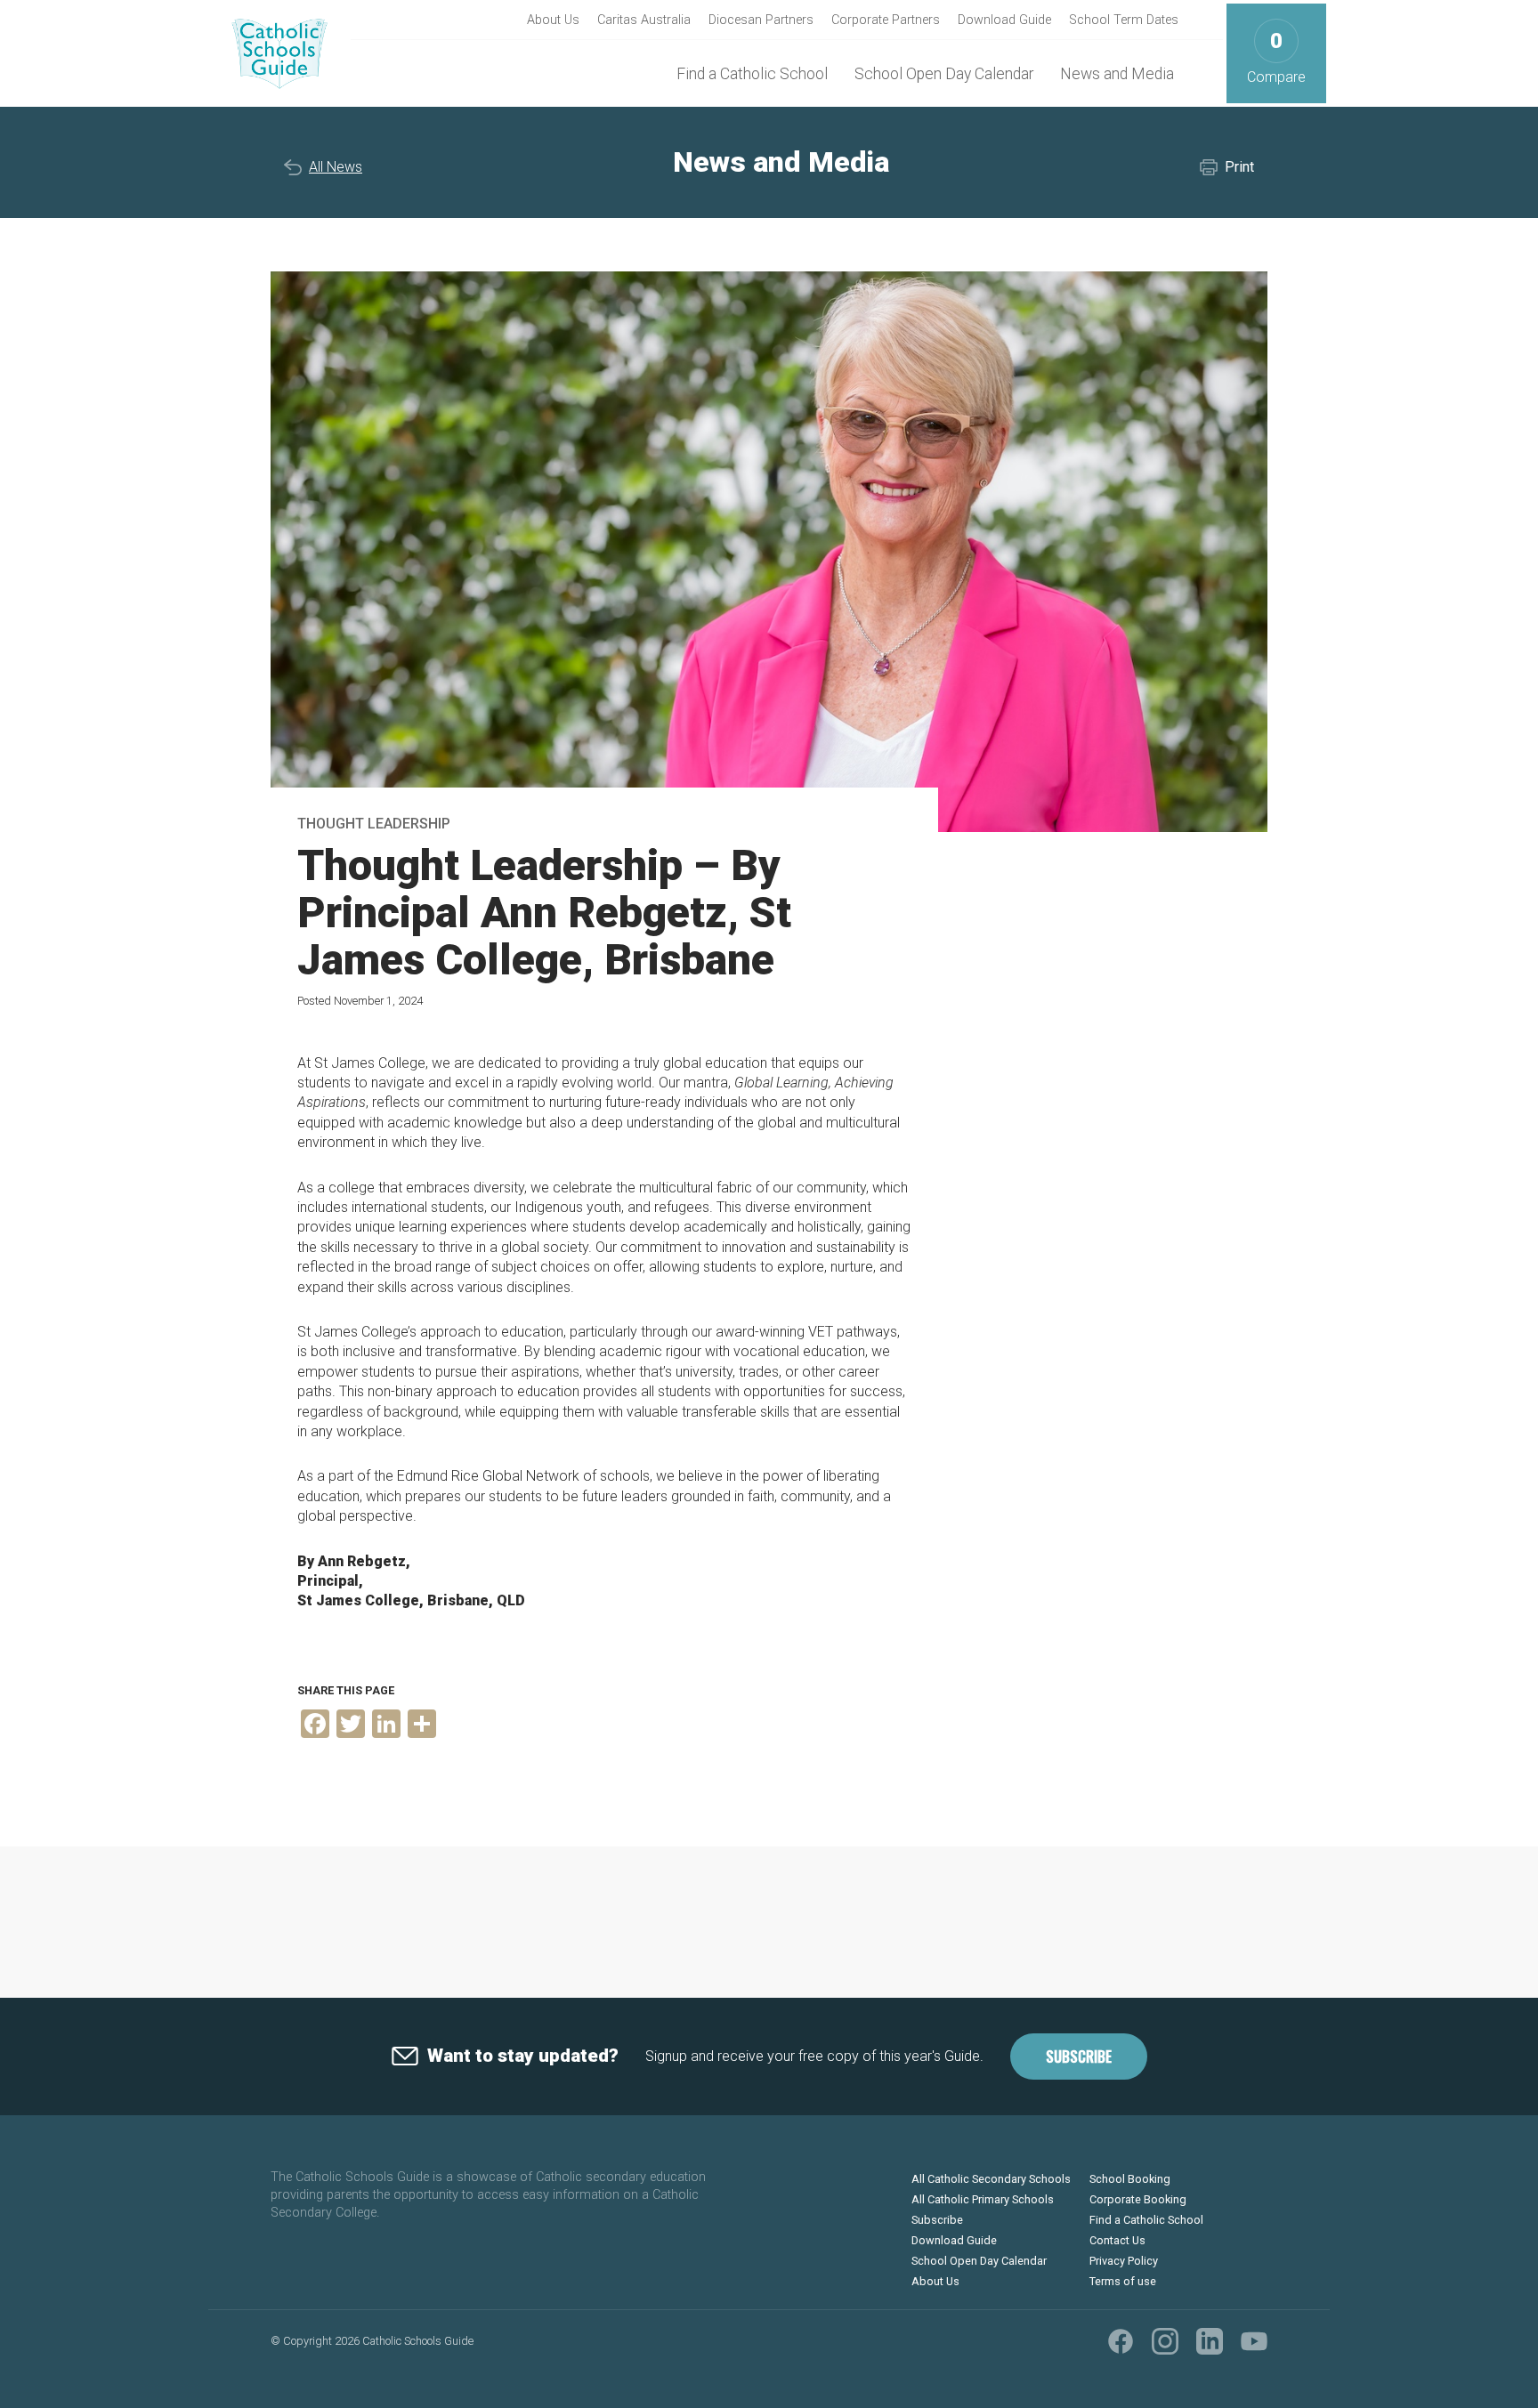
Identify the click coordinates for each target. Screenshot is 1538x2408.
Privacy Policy (1124, 2261)
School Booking (1130, 2179)
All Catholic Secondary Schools (991, 2179)
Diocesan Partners (761, 20)
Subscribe (1079, 2056)
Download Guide (1004, 20)
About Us (553, 20)
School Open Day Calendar (944, 74)
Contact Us (1117, 2240)
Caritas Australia (644, 20)
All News (336, 167)
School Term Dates (1124, 20)
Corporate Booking (1138, 2199)
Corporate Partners (886, 20)
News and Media (1117, 74)
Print (1239, 167)
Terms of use (1123, 2281)
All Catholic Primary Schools (983, 2199)
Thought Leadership (374, 824)
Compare (1276, 57)
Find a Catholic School (752, 74)
